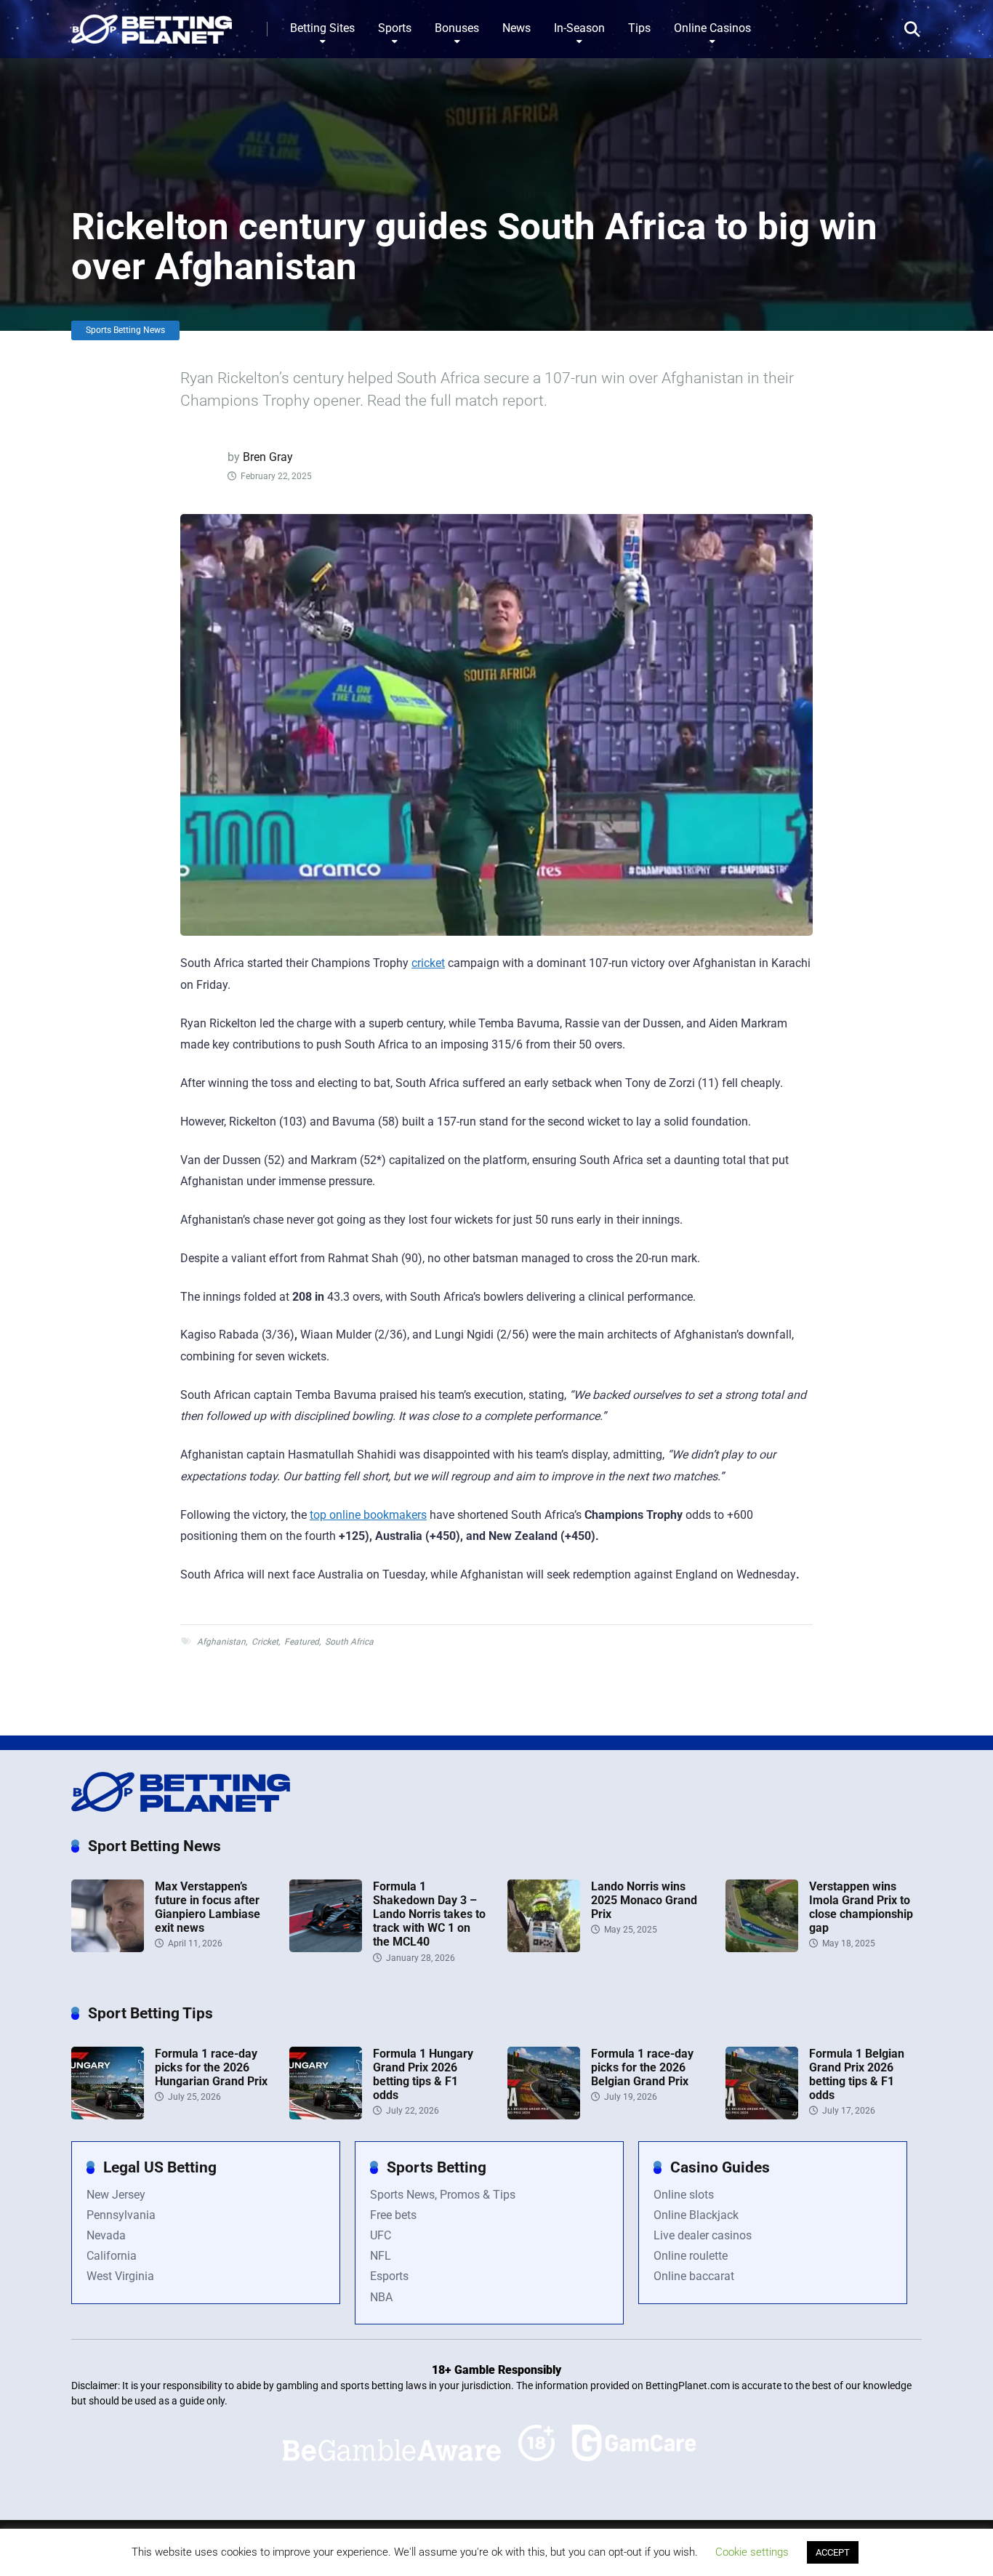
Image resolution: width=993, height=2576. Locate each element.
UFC (381, 2235)
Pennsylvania (121, 2215)
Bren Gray (268, 457)
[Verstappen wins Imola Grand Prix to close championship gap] (762, 1948)
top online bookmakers (368, 1515)
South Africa (349, 1642)
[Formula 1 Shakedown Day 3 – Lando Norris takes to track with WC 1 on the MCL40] (326, 1948)
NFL (381, 2256)
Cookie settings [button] (752, 2552)
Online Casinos (712, 28)
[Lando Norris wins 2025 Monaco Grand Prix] (544, 1948)
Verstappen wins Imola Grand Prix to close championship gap (861, 1907)
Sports (395, 28)
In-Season (579, 28)
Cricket (265, 1642)
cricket (428, 963)
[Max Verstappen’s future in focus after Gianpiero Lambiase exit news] (108, 1948)
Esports (389, 2276)
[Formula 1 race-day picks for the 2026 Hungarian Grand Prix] (108, 2115)
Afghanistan (221, 1642)
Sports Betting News (125, 330)
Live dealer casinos (703, 2235)
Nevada (106, 2235)
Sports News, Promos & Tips (443, 2195)
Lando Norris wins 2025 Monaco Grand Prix (644, 1900)
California (112, 2256)
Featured (302, 1642)
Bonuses (457, 28)
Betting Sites (322, 28)
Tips (639, 28)
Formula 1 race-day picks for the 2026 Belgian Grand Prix (642, 2067)
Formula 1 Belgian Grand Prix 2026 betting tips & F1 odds (857, 2075)
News (516, 28)
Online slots (684, 2195)
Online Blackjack (696, 2215)
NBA (381, 2297)
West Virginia (120, 2276)
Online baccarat (694, 2276)
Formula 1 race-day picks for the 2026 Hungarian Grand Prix (211, 2067)
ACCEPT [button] (833, 2552)
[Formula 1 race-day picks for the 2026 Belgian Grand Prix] (544, 2115)
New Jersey (116, 2195)
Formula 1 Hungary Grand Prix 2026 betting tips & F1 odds (423, 2075)
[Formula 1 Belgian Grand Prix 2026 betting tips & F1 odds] (762, 2115)
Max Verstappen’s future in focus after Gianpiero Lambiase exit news (208, 1907)
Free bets (393, 2215)
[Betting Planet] (152, 24)
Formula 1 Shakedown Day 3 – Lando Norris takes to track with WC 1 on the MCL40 (429, 1914)
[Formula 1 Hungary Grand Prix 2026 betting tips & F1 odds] (326, 2115)
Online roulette (691, 2256)
